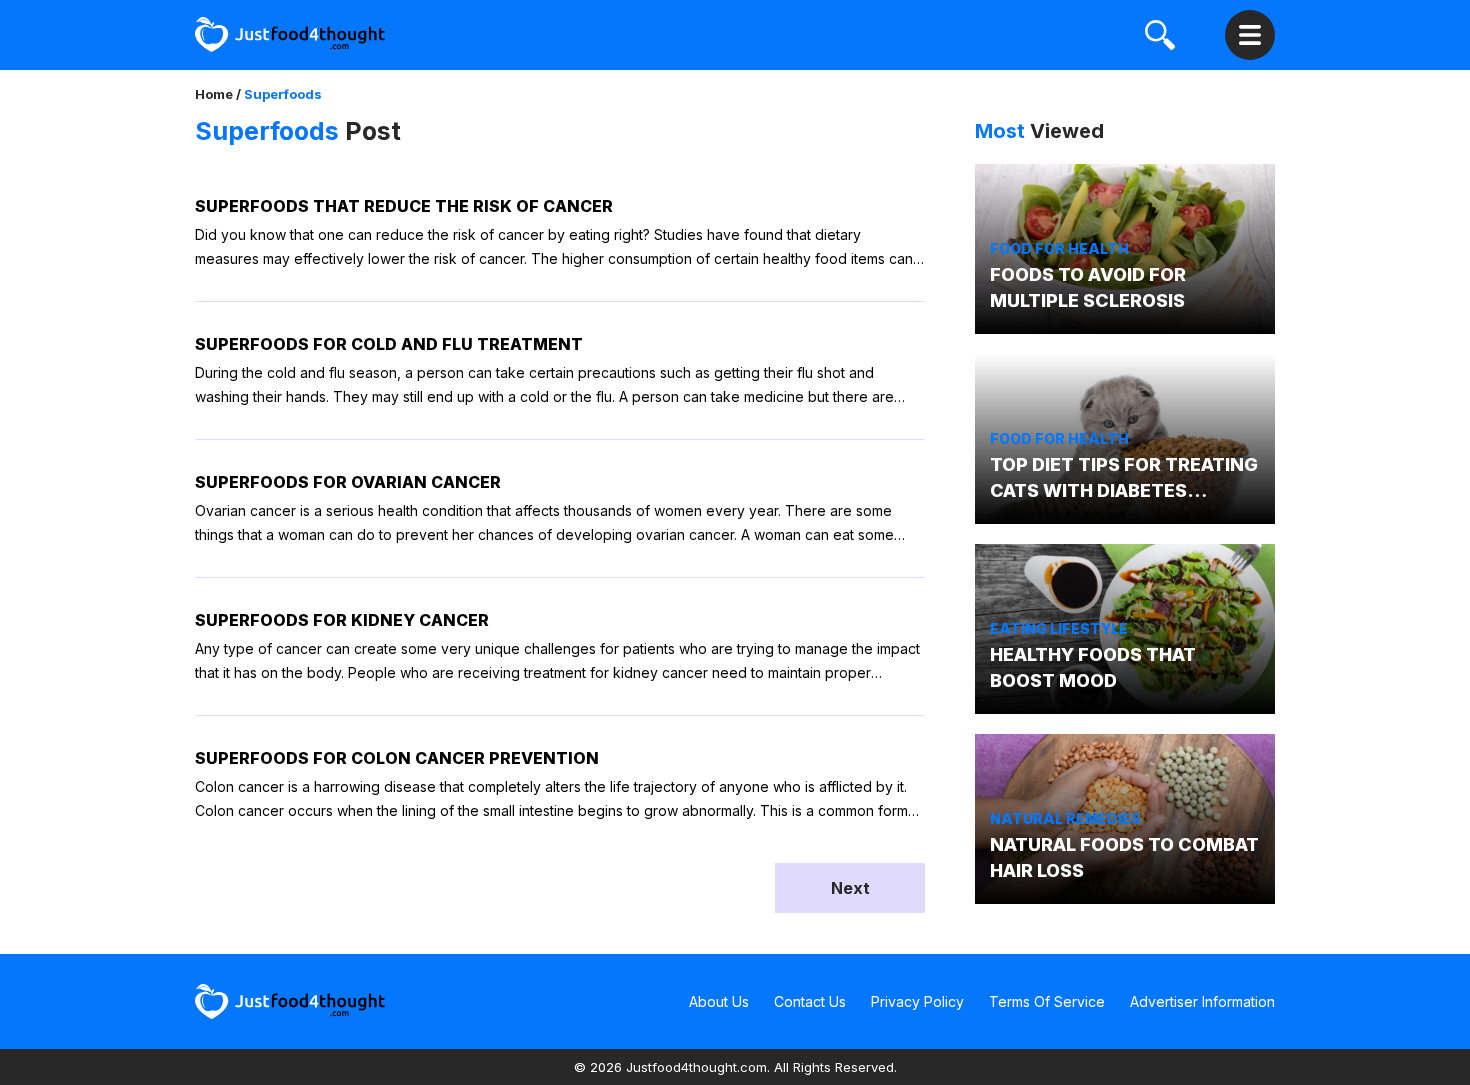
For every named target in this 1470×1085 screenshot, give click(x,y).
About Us (719, 1001)
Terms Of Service (1047, 1001)
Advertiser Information (1202, 1001)
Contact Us (810, 1001)
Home (214, 94)
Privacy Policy (917, 1001)
